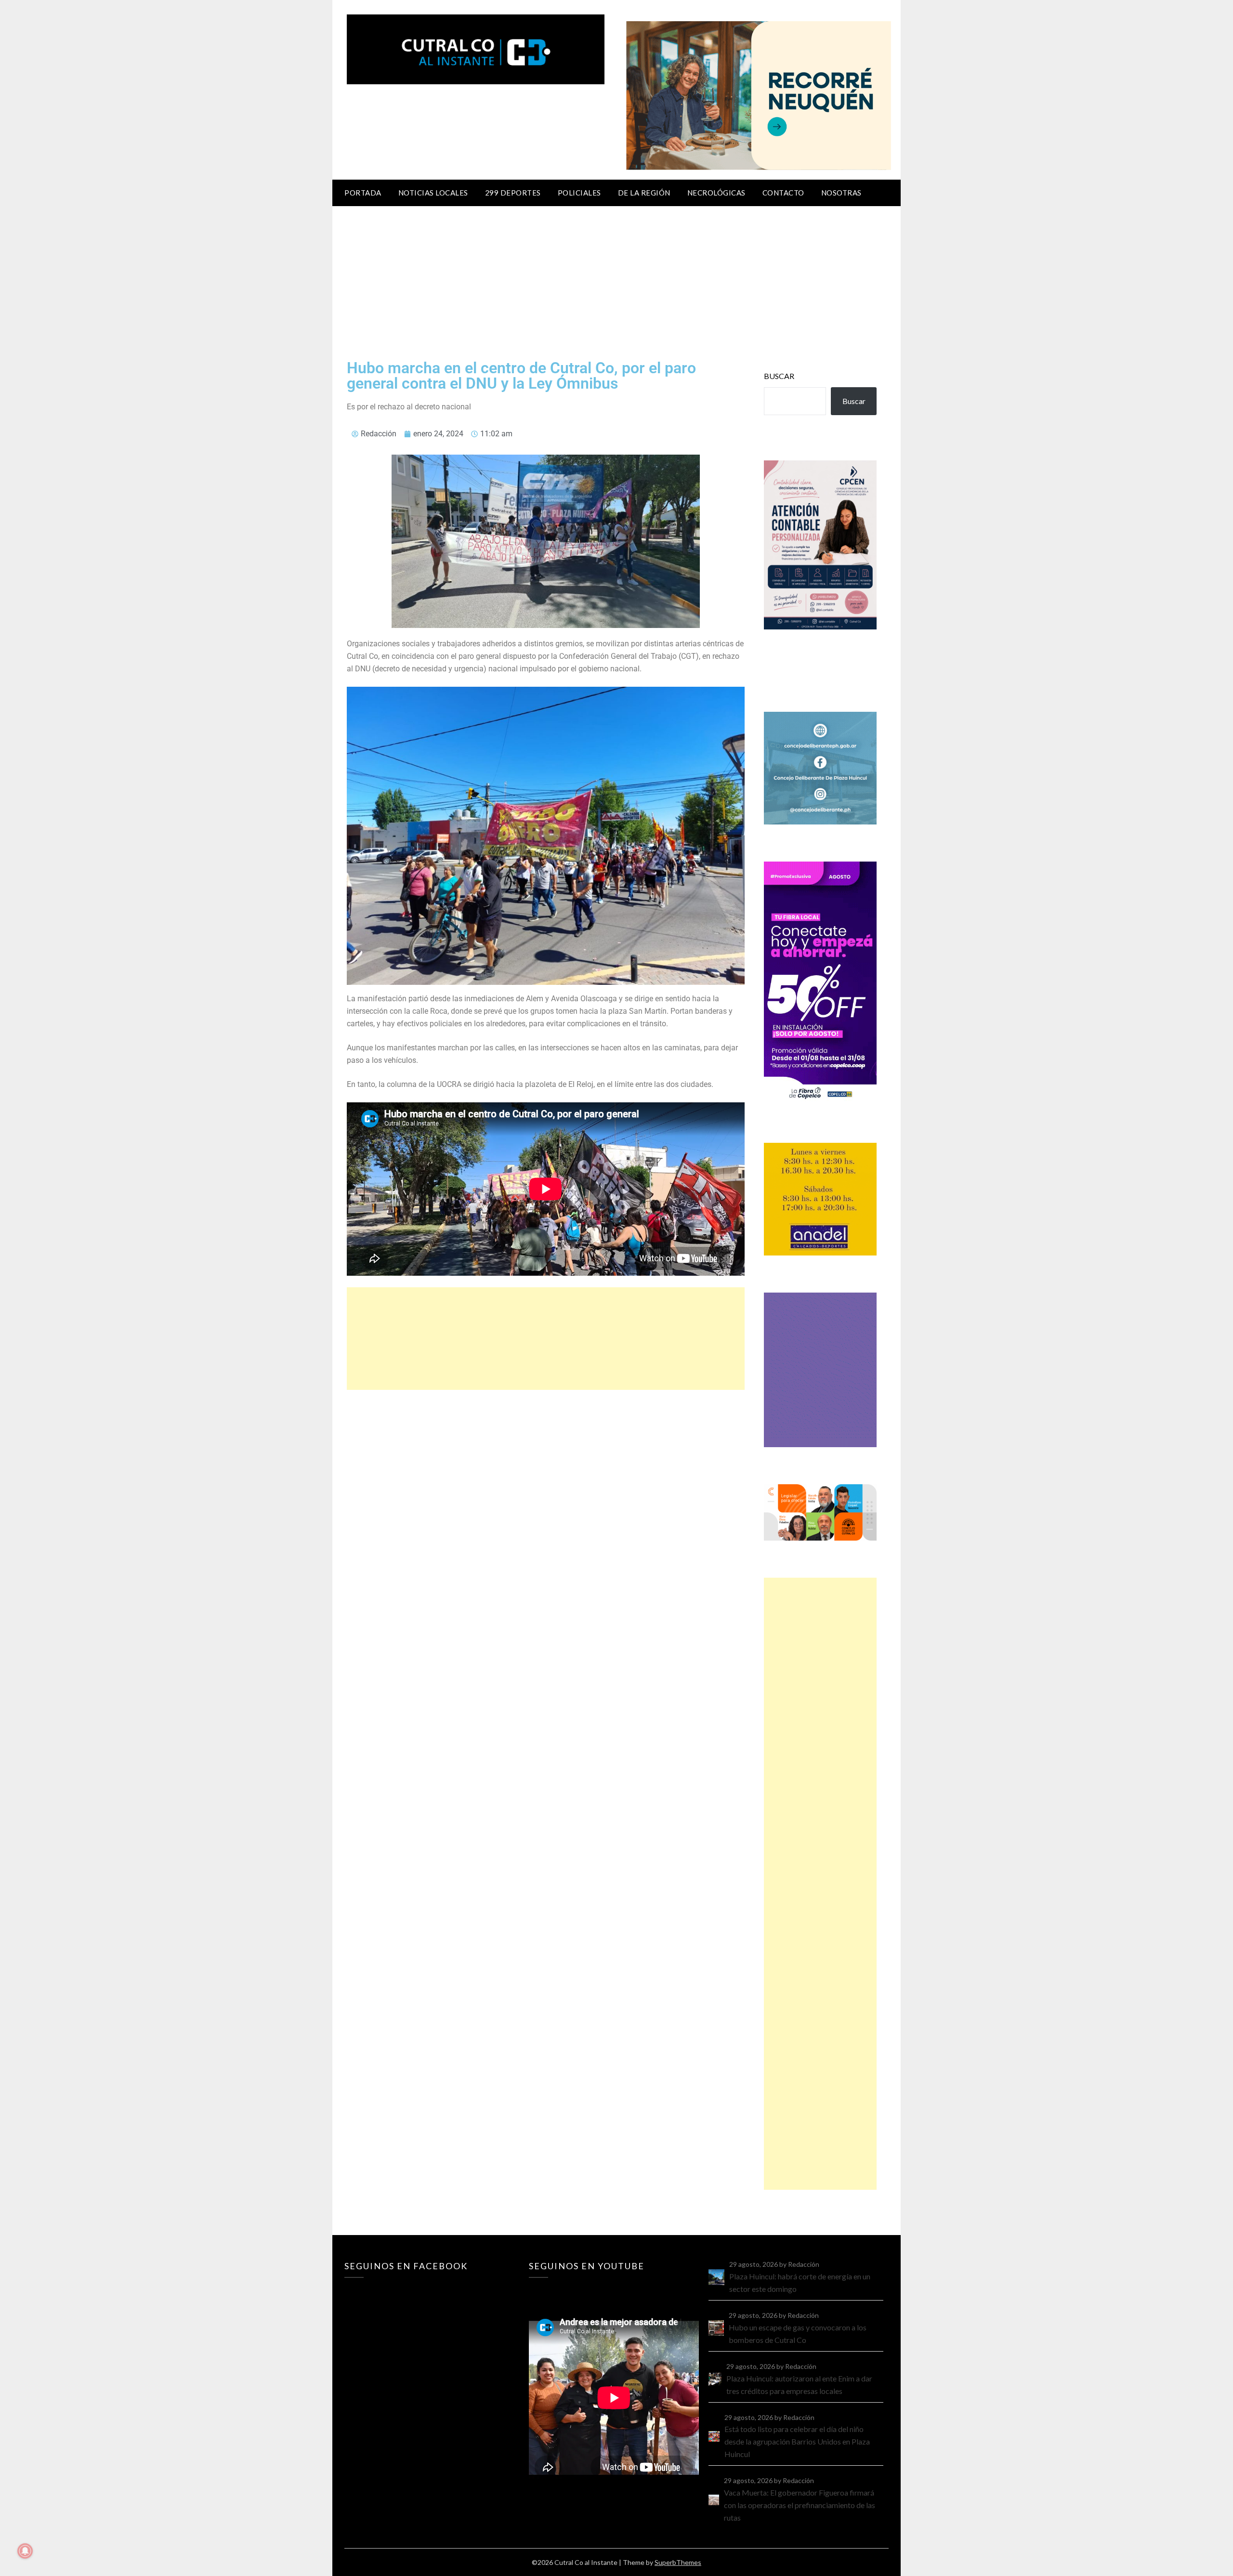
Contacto (783, 193)
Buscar (779, 376)
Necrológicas (716, 193)
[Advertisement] (616, 278)
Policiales (579, 193)
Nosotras (841, 193)
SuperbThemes (678, 2562)
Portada (363, 193)
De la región (644, 193)
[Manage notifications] (25, 2551)
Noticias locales (433, 193)
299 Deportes (513, 193)
